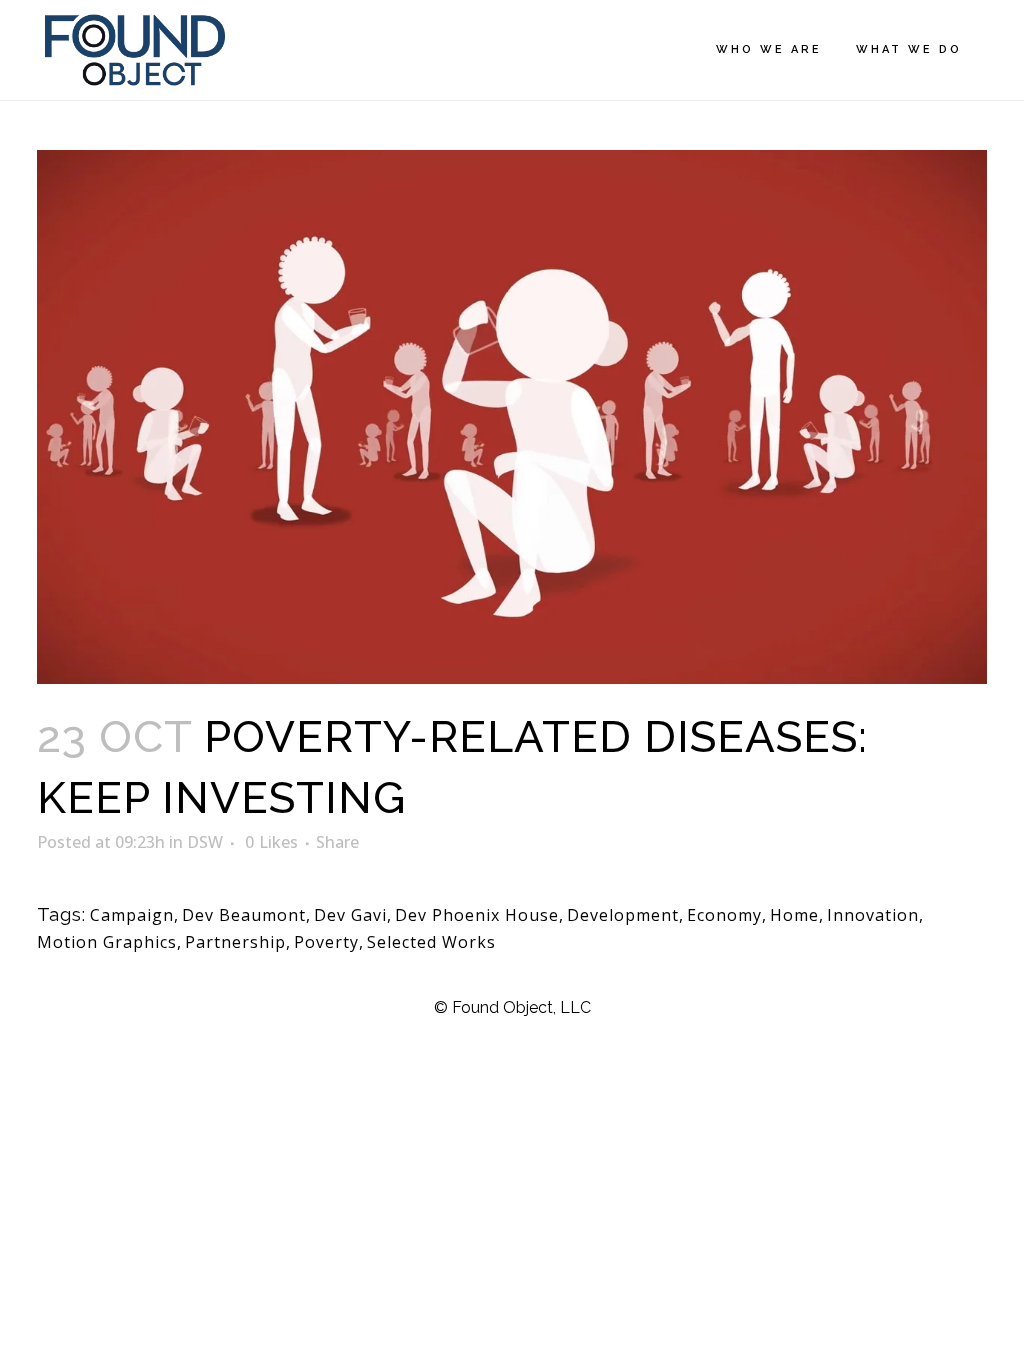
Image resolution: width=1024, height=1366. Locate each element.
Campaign (132, 915)
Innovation (873, 915)
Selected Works (431, 942)
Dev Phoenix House (477, 915)
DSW (205, 842)
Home (794, 915)
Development (623, 915)
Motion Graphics (107, 942)
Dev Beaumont (244, 915)
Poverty (326, 942)
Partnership (235, 942)
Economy (724, 915)
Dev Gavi (350, 915)
